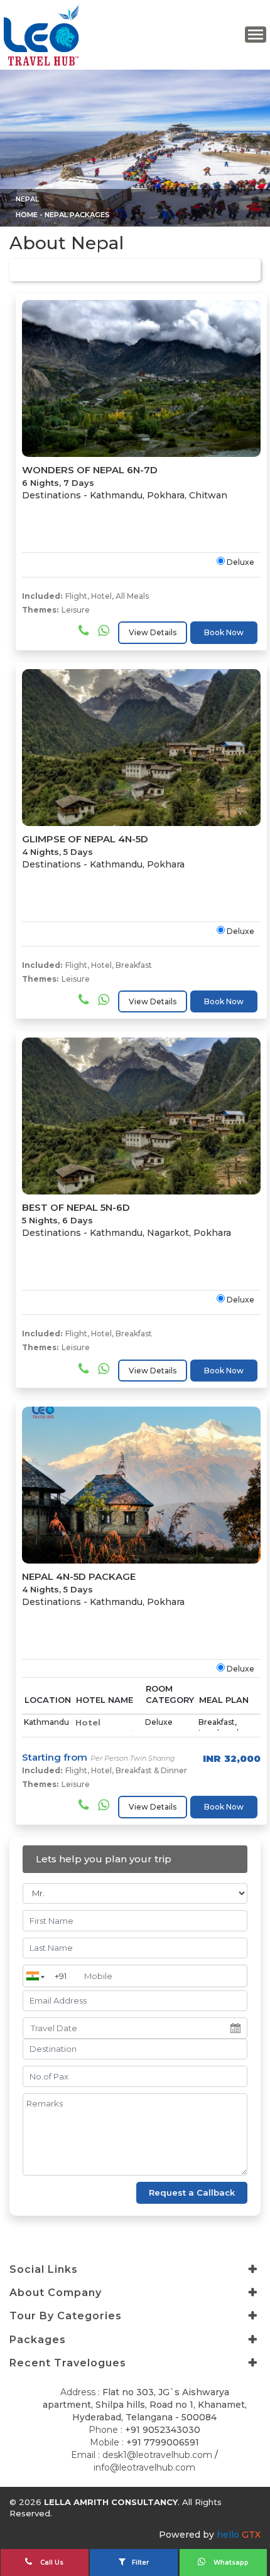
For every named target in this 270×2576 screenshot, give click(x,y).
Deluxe (240, 562)
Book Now (224, 632)
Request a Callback (192, 2192)
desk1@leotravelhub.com (157, 2455)
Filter (140, 2563)
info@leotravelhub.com (144, 2467)
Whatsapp (230, 2563)
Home (27, 215)
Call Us (51, 2563)
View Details (153, 632)
